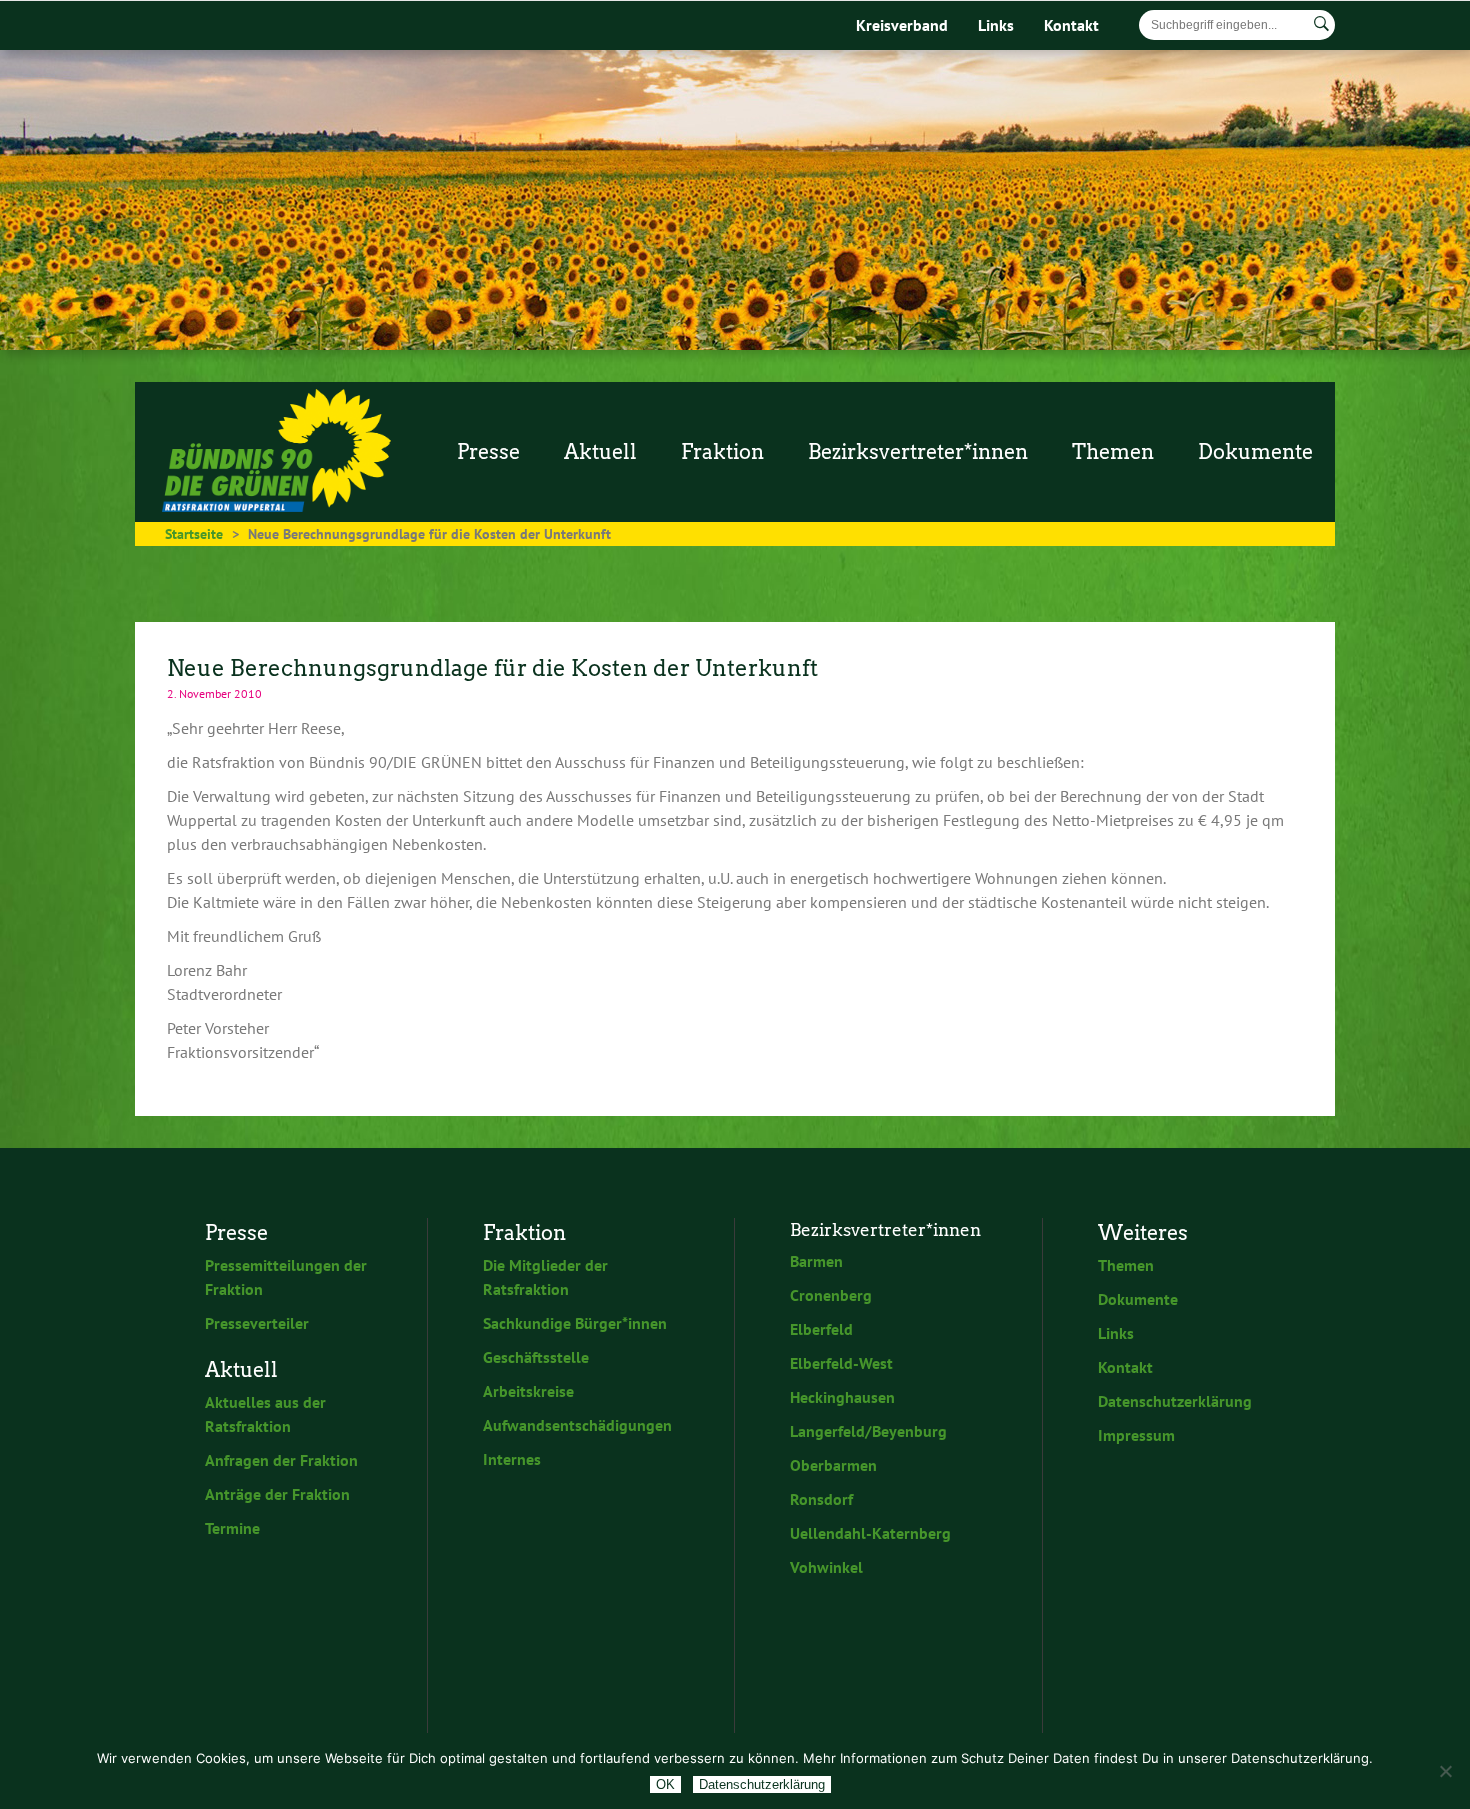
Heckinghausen (842, 1397)
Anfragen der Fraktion (281, 1460)
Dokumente (1138, 1299)
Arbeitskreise (528, 1391)
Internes (512, 1459)
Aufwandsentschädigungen (577, 1425)
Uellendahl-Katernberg (870, 1533)
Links (996, 25)
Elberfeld (821, 1329)
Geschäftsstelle (536, 1357)
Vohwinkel (826, 1567)
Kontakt (1071, 25)
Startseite (194, 534)
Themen (1126, 1265)
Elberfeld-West (841, 1363)
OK (665, 1784)
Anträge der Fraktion (277, 1494)
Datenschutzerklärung (1175, 1401)
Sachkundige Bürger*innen (575, 1323)
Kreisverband (902, 25)
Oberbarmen (833, 1465)
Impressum (1136, 1435)
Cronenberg (831, 1295)
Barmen (816, 1261)
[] (1321, 24)
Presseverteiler (257, 1323)
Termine (232, 1528)
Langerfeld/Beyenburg (868, 1431)
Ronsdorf (821, 1499)
